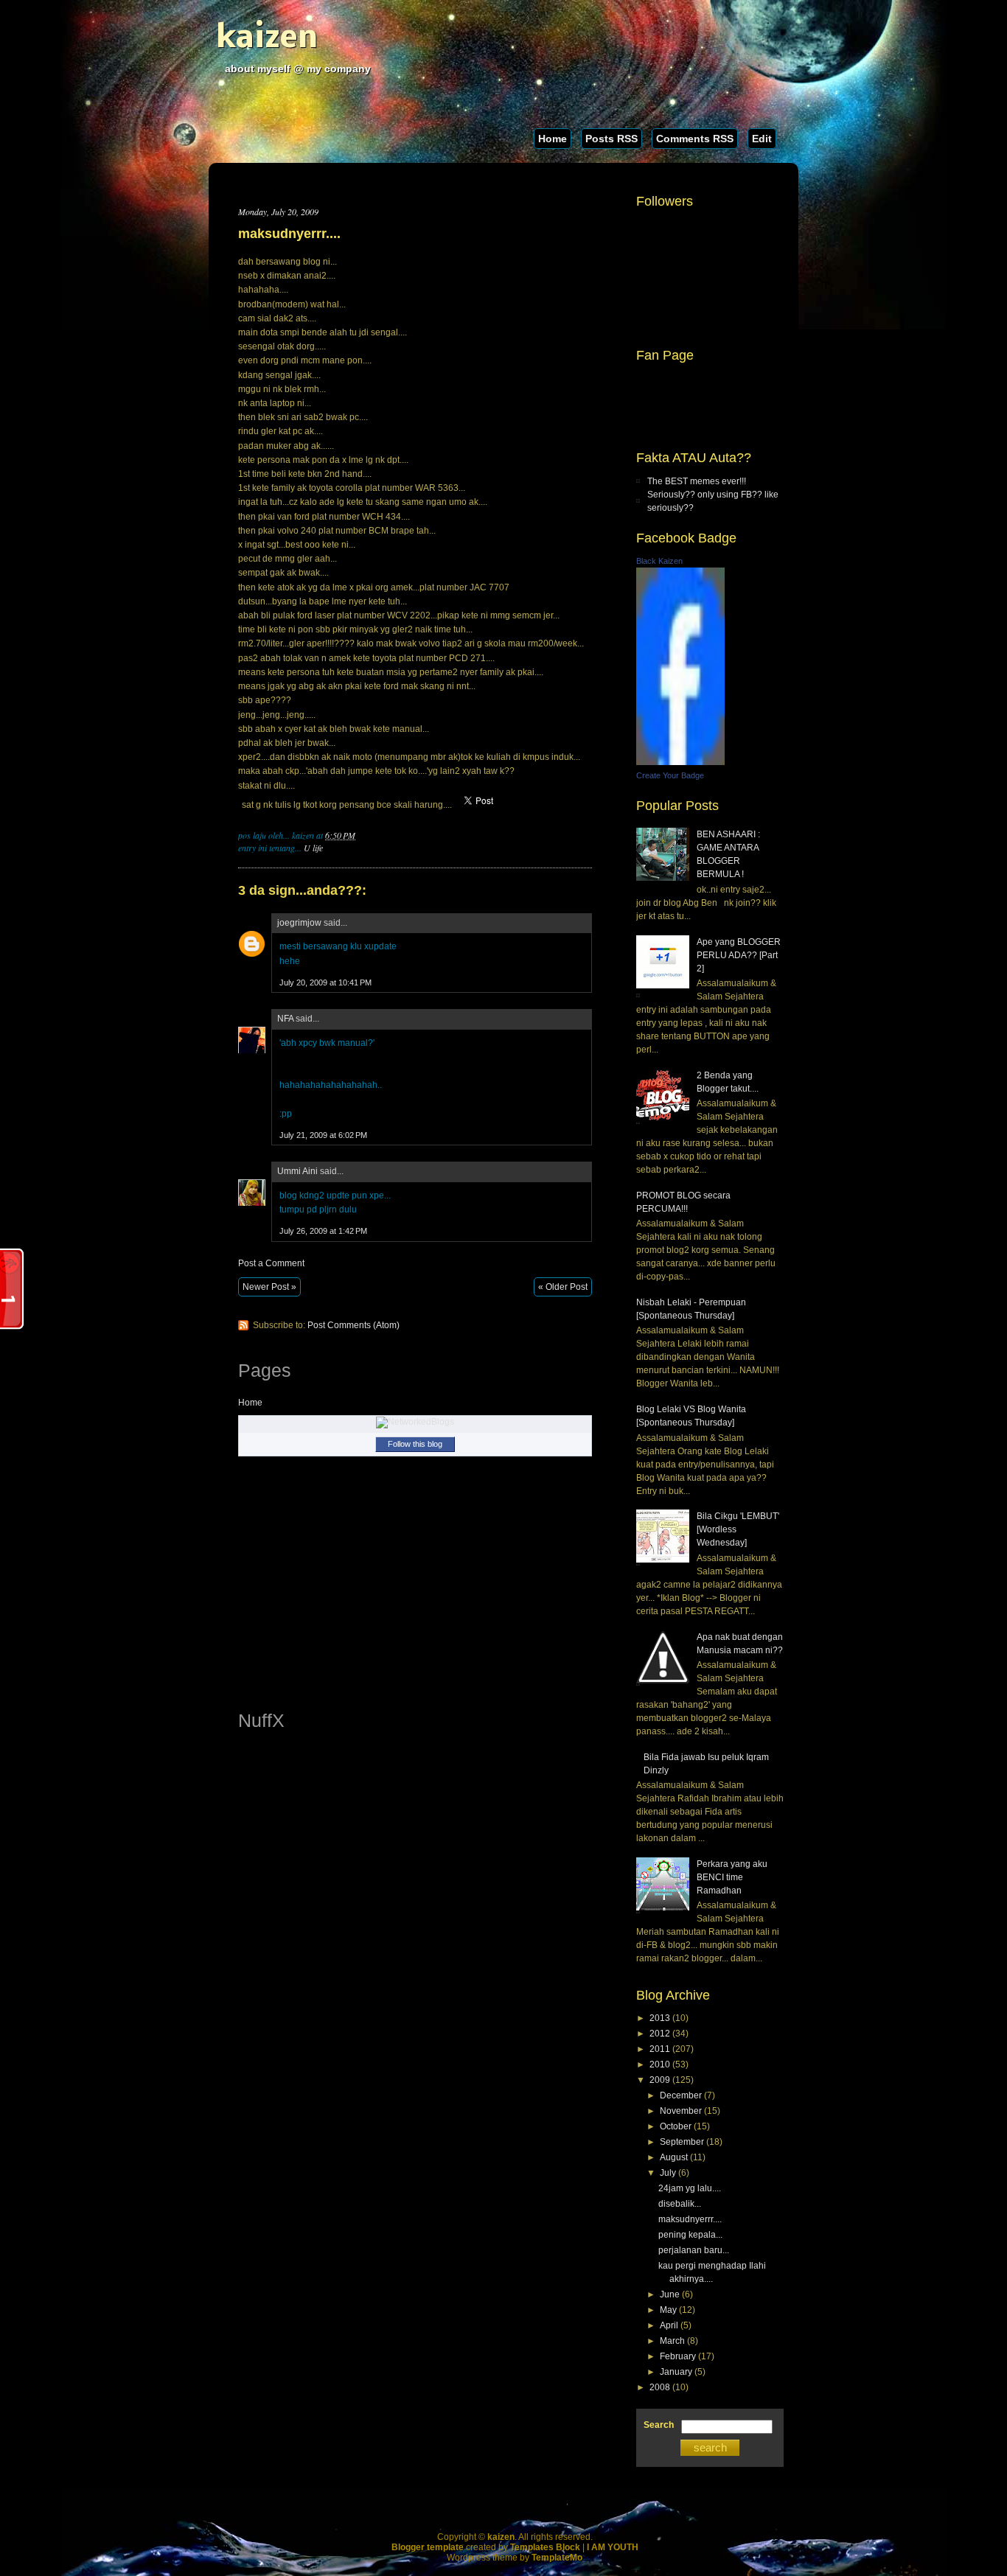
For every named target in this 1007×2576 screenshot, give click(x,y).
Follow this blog (415, 1444)
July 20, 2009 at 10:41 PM (325, 982)
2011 (660, 2049)
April (669, 2325)
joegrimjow (299, 923)
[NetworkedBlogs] (415, 1422)
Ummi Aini (297, 1171)
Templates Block (545, 2547)
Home (553, 139)
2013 (660, 2018)
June (670, 2294)
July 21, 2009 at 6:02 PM (323, 1135)
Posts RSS (611, 139)
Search (659, 2425)
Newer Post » (269, 1287)
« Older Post (563, 1287)
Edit (762, 139)
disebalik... (680, 2204)
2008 (660, 2387)
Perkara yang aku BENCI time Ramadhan (732, 1877)
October (676, 2126)
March (672, 2341)
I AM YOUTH (613, 2547)
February (678, 2356)
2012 (660, 2034)
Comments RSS (695, 139)
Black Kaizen (659, 561)
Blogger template (428, 2547)
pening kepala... (690, 2235)
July (668, 2173)
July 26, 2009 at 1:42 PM (323, 1231)
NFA (285, 1019)
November (681, 2111)
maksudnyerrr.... (289, 234)
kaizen (267, 39)
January (676, 2372)
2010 (660, 2064)
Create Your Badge (670, 775)
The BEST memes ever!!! (697, 481)
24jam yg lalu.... (690, 2188)
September (682, 2142)
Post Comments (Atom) (353, 1325)
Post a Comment (271, 1263)
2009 (660, 2080)
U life (313, 848)
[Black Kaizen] (680, 762)
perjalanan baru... (694, 2250)
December (681, 2095)
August (674, 2157)
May (668, 2310)
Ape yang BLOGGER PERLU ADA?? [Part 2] (739, 955)
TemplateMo (557, 2558)
